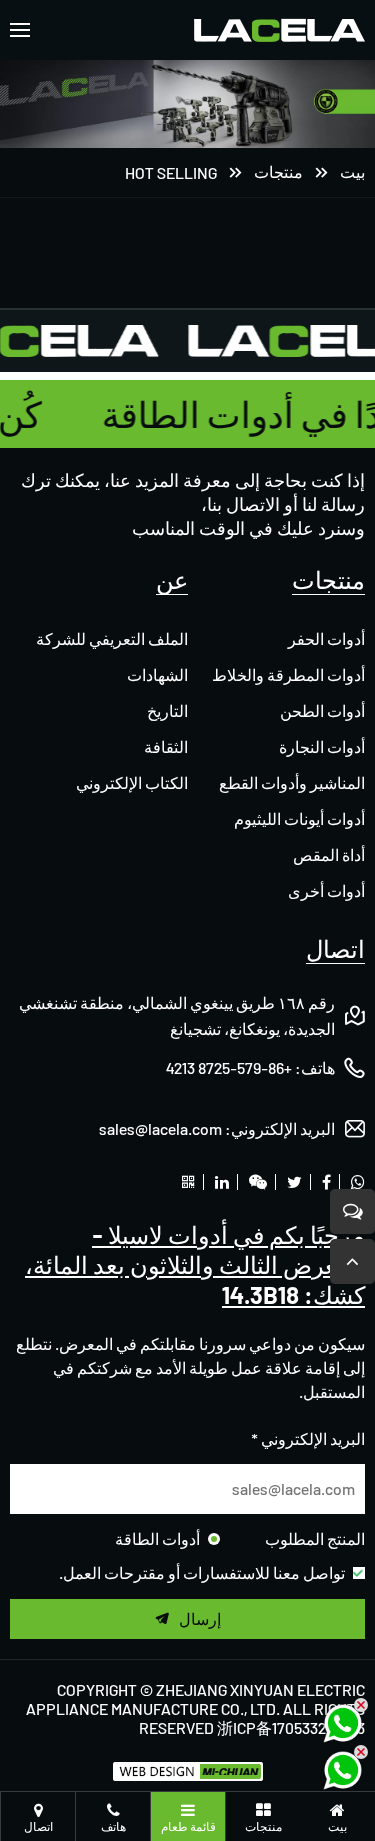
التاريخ (167, 710)
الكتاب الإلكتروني (132, 782)
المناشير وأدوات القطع (292, 782)
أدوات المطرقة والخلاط (288, 674)
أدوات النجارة (322, 746)
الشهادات (157, 674)
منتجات (278, 171)
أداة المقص (329, 854)
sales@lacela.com (160, 1128)
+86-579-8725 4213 (229, 1067)
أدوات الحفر (326, 638)
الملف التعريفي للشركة (112, 638)
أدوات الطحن (322, 710)
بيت (352, 171)
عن (172, 579)
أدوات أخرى (326, 890)
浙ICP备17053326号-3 (291, 1727)
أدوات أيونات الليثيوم (299, 818)
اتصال (335, 948)
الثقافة (166, 746)
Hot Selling (171, 172)
